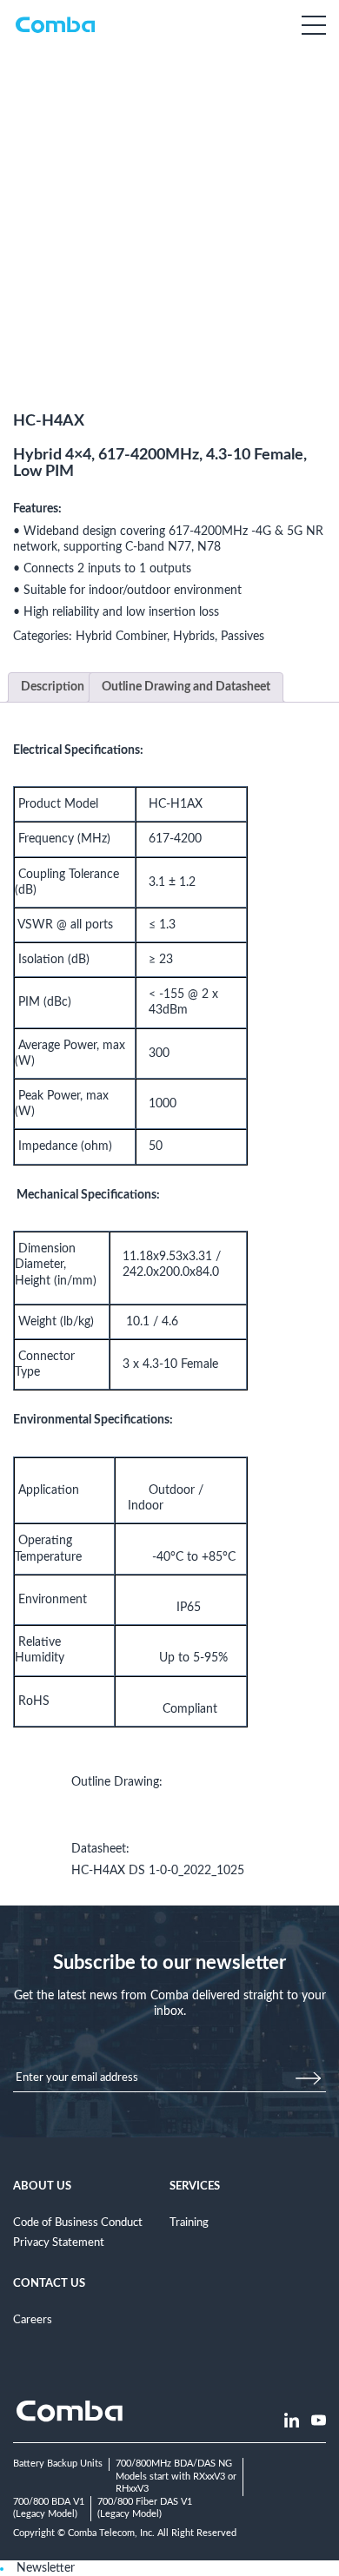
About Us (42, 2186)
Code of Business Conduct (78, 2223)
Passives (243, 637)
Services (195, 2186)
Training (189, 2223)
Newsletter (46, 2568)
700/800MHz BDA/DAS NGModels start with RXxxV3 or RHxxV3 (176, 2476)
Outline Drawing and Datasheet (186, 687)
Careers (33, 2320)
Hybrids (194, 637)
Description (53, 687)
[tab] (53, 687)
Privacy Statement (59, 2242)
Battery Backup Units (58, 2464)
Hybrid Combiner (121, 637)
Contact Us (49, 2283)
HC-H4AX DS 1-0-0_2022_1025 (158, 1871)
